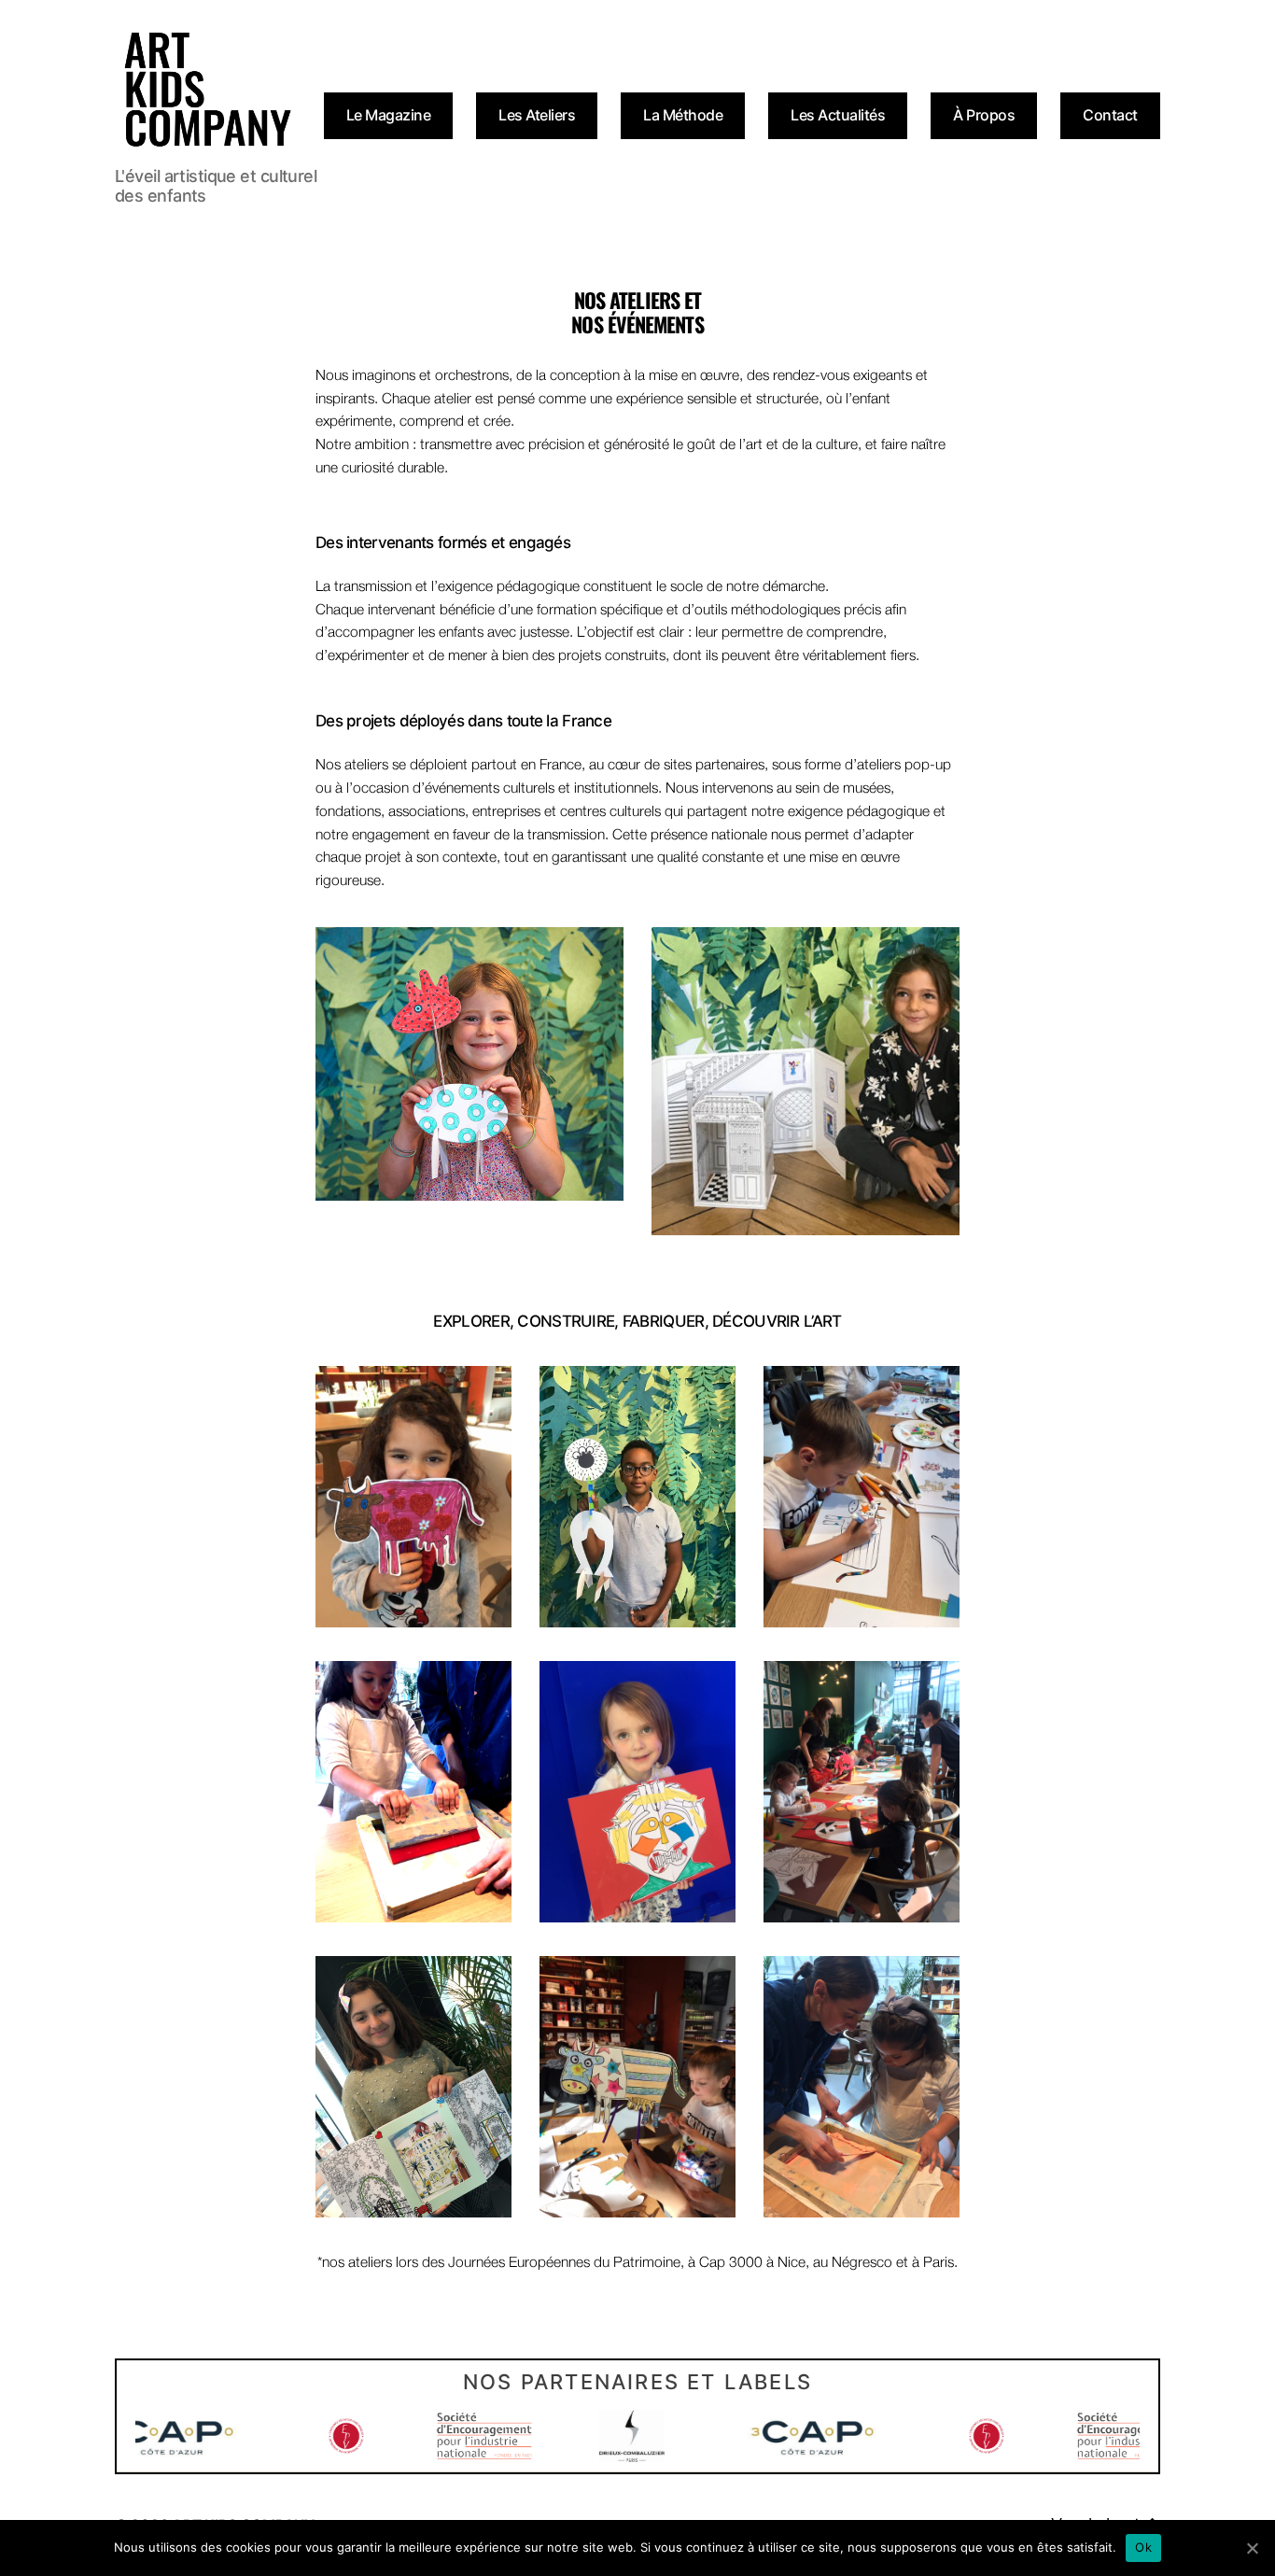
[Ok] (1252, 2548)
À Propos (984, 115)
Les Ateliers (537, 115)
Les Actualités (838, 115)
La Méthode (683, 115)
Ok (1143, 2547)
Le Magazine (389, 115)
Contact (1110, 115)
